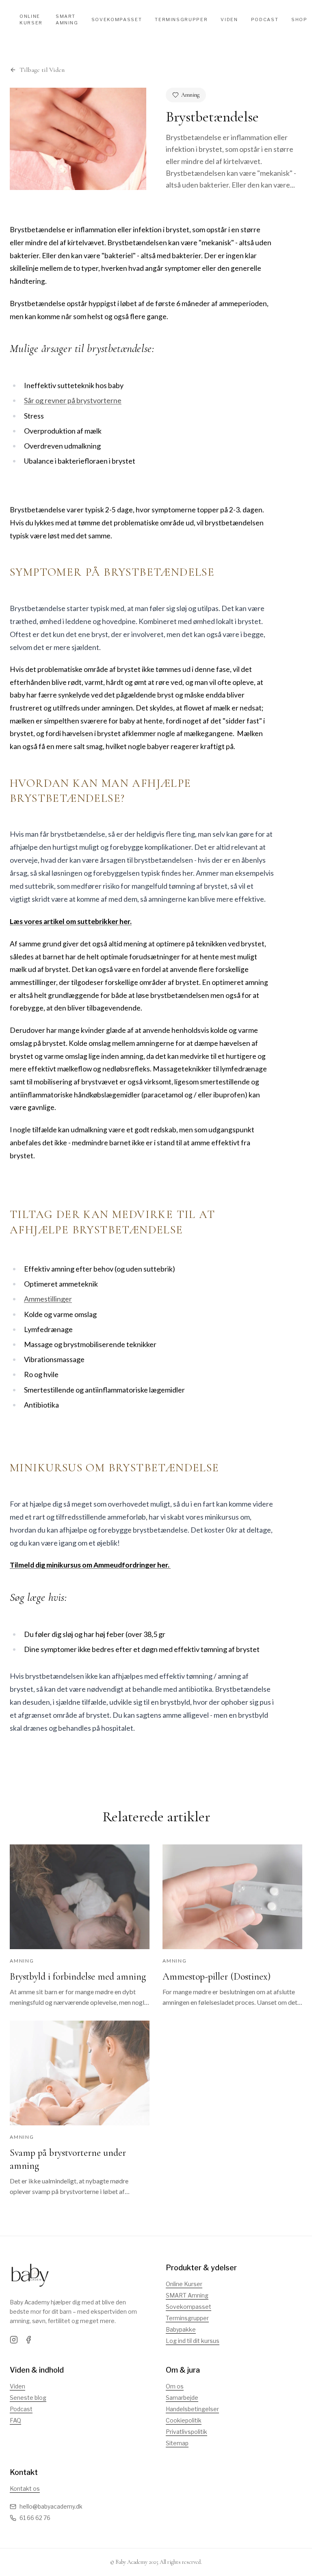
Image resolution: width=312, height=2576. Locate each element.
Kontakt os (25, 2489)
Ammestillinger (48, 1299)
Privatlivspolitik (186, 2432)
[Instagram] (14, 2340)
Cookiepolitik (184, 2420)
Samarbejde (182, 2398)
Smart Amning (67, 20)
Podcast (265, 19)
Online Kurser (31, 20)
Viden (229, 19)
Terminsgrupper (181, 19)
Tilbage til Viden (42, 70)
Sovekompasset (117, 19)
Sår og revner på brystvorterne (73, 400)
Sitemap (177, 2443)
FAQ (15, 2420)
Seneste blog (28, 2398)
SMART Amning (187, 2295)
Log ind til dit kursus (193, 2341)
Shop (299, 19)
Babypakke (181, 2329)
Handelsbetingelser (192, 2409)
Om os (175, 2386)
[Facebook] (28, 2340)
